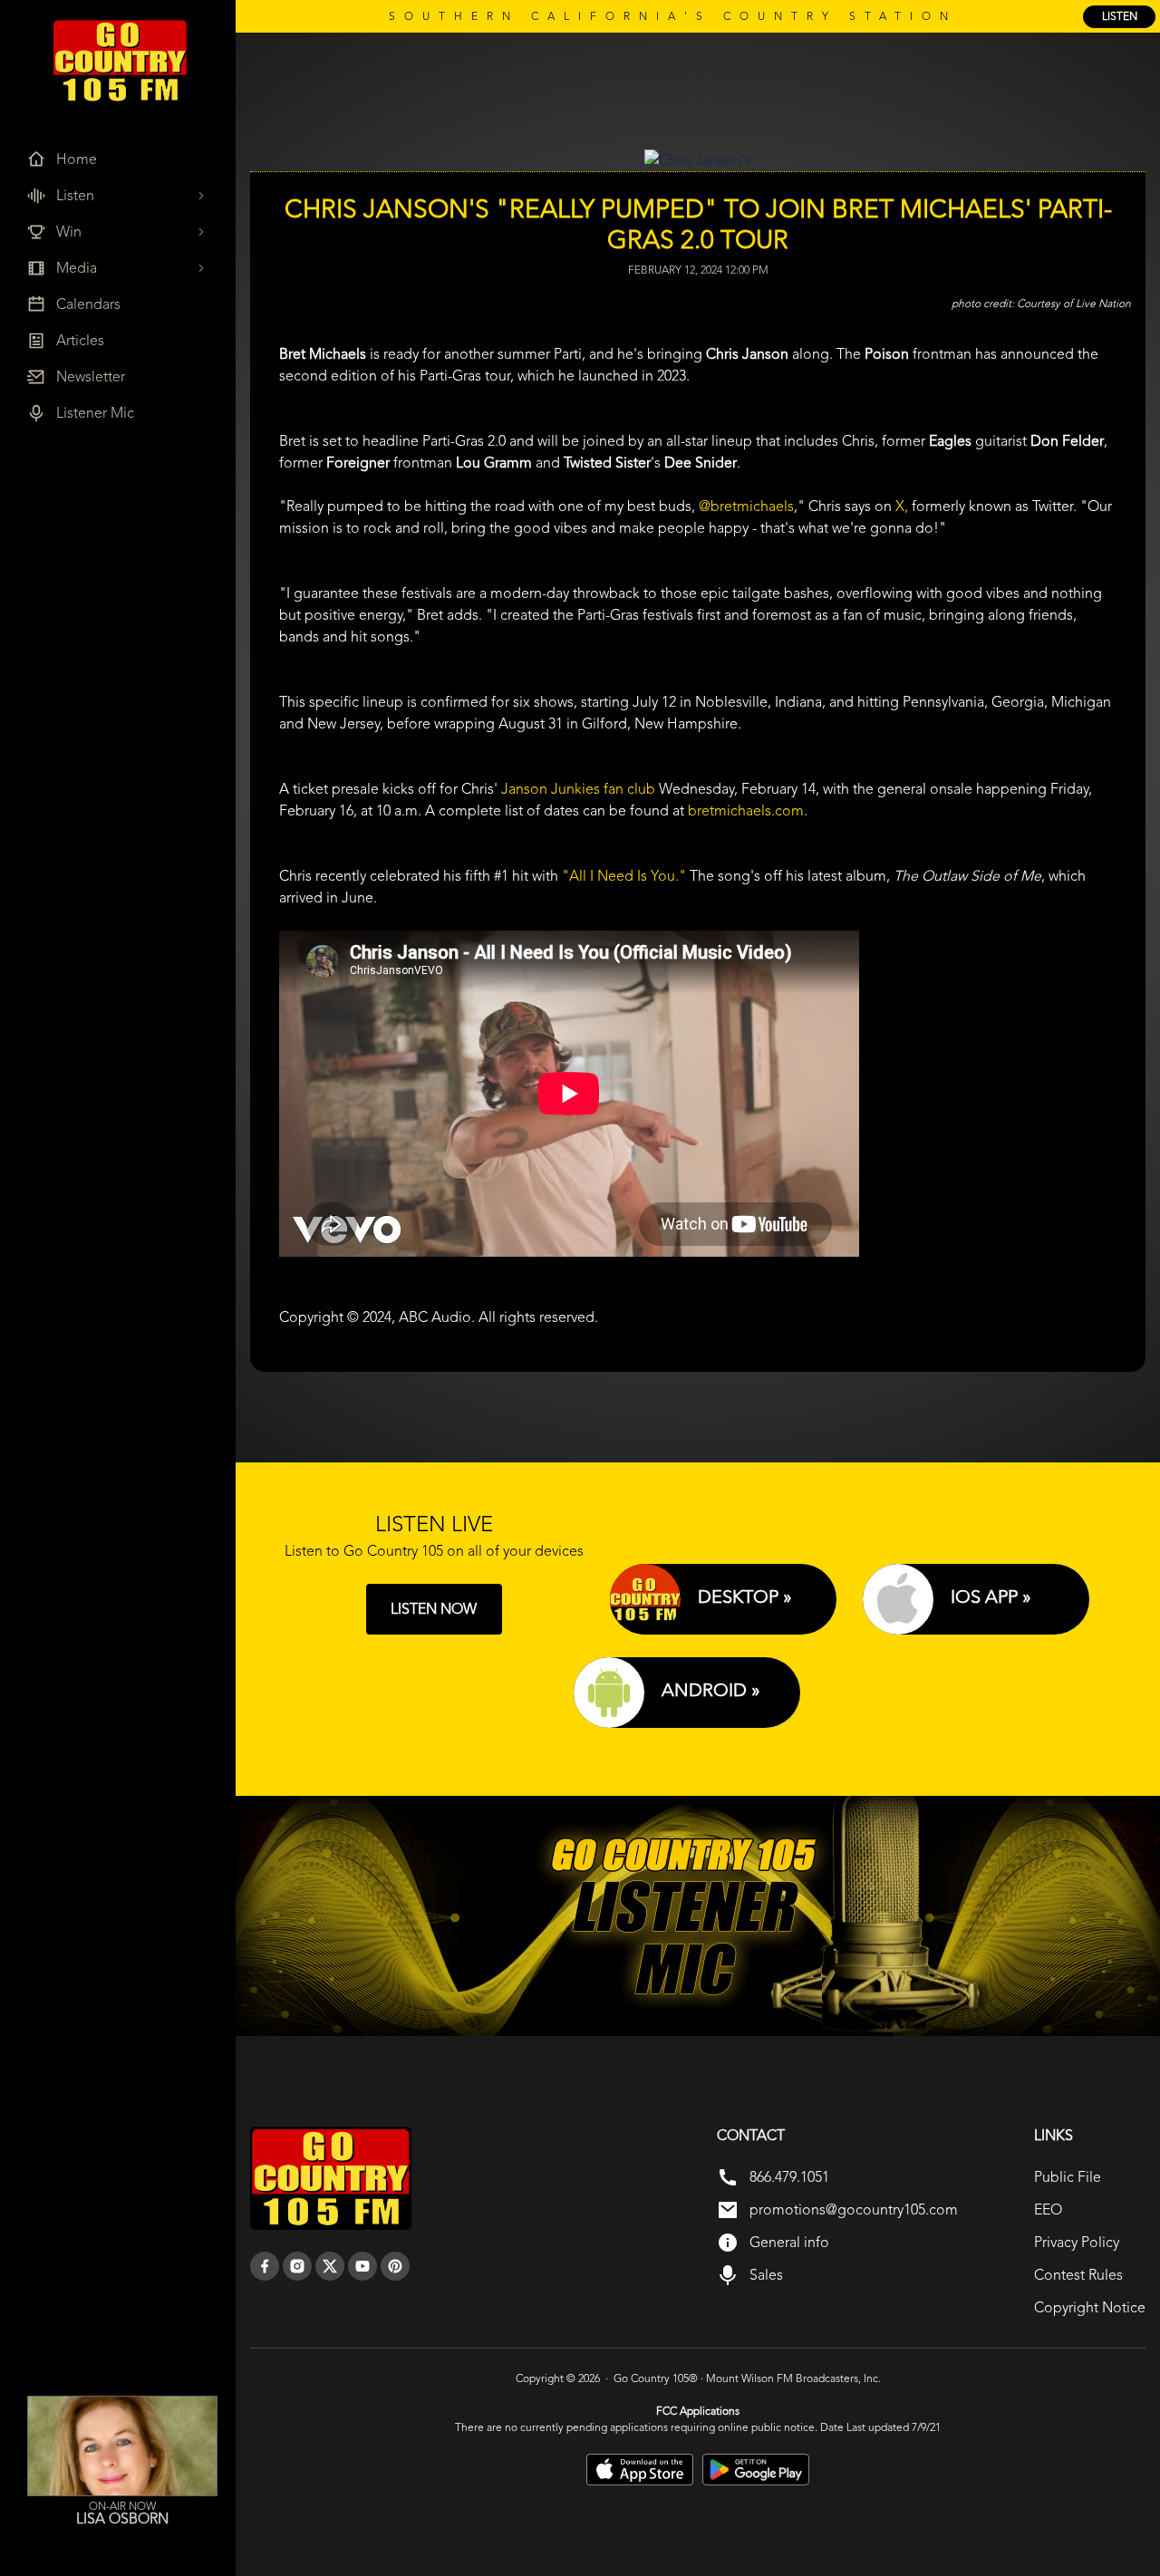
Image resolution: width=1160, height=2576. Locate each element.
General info (789, 2242)
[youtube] (362, 2266)
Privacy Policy (1077, 2242)
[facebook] (265, 2266)
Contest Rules (1078, 2275)
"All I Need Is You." (624, 876)
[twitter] (330, 2266)
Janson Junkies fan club (578, 789)
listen (1120, 16)
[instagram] (297, 2266)
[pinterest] (395, 2266)
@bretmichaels (746, 506)
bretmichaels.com (746, 810)
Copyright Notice (1090, 2307)
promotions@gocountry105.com (854, 2209)
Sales (766, 2275)
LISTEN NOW (434, 1609)
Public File (1068, 2177)
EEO (1048, 2209)
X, (902, 506)
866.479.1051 (789, 2177)
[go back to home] (331, 2178)
